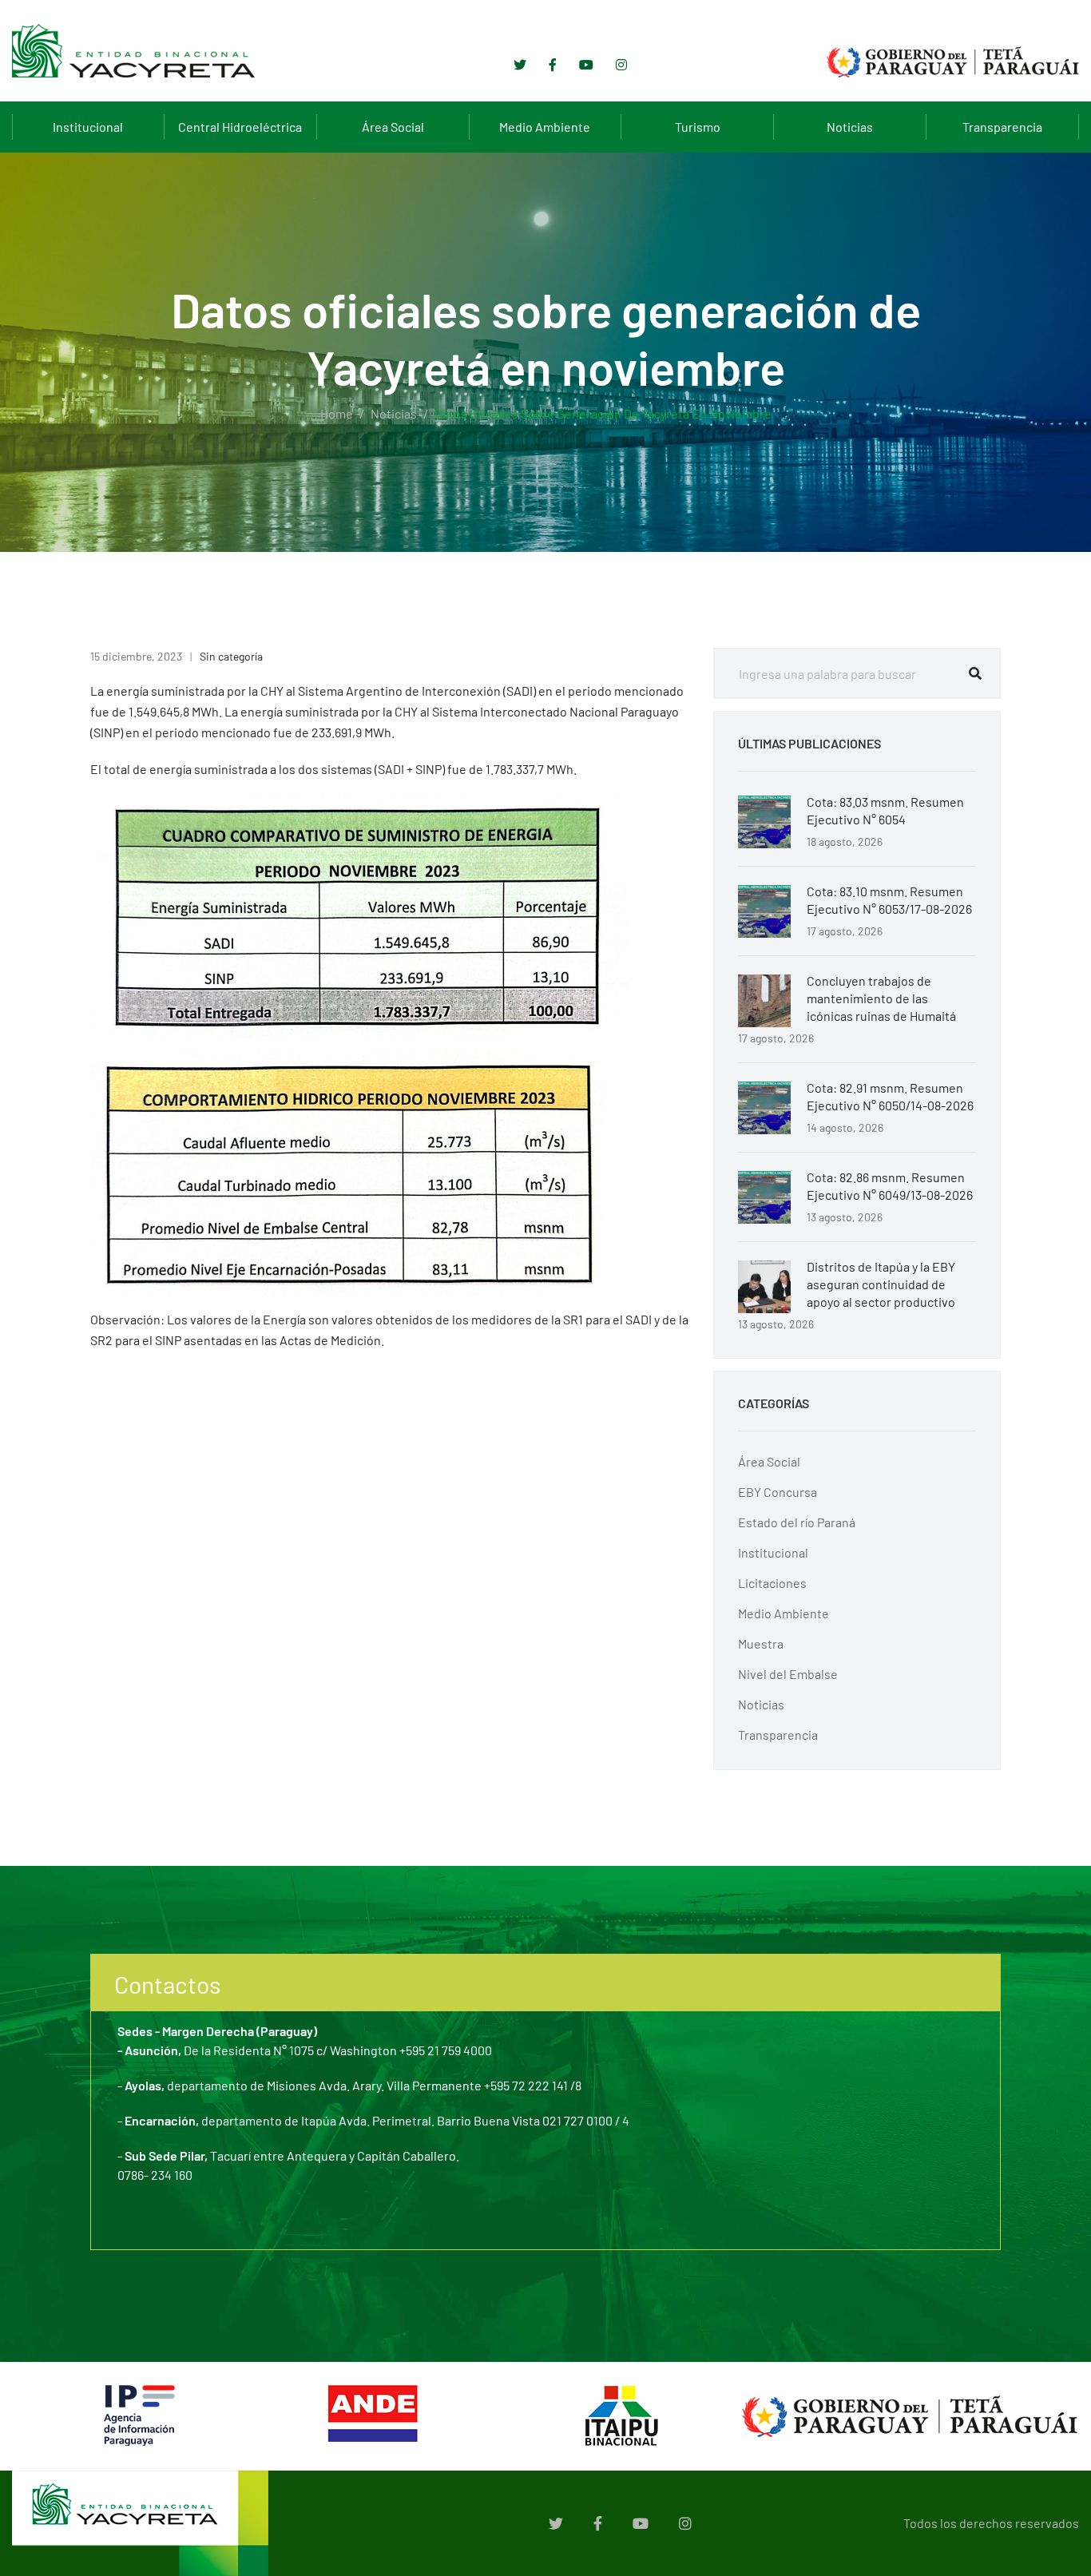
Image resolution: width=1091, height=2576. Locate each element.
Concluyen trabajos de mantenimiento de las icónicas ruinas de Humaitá (881, 998)
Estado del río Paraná (797, 1522)
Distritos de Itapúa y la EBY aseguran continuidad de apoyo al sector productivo (881, 1284)
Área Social (393, 127)
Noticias (850, 127)
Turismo (698, 127)
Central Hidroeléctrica (240, 127)
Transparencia (1002, 127)
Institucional (88, 127)
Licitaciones (772, 1583)
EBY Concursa (778, 1492)
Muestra (761, 1643)
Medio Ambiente (545, 127)
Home (337, 413)
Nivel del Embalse (788, 1674)
